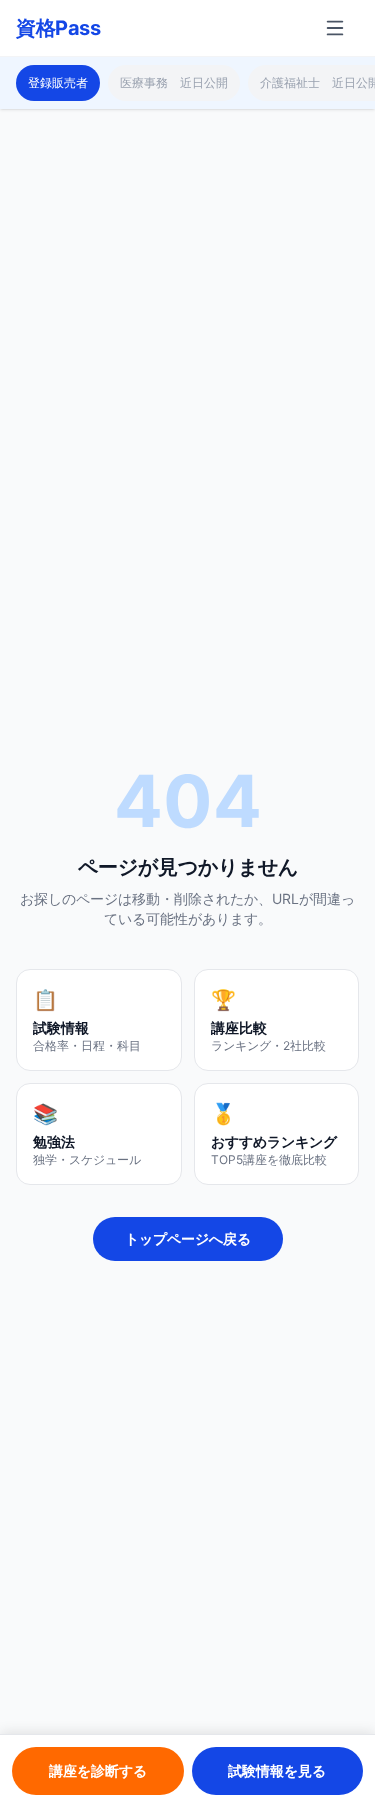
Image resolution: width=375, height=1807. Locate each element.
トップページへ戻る (188, 1238)
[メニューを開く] (335, 28)
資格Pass (58, 28)
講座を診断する (98, 1770)
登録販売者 (58, 82)
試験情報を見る (277, 1770)
